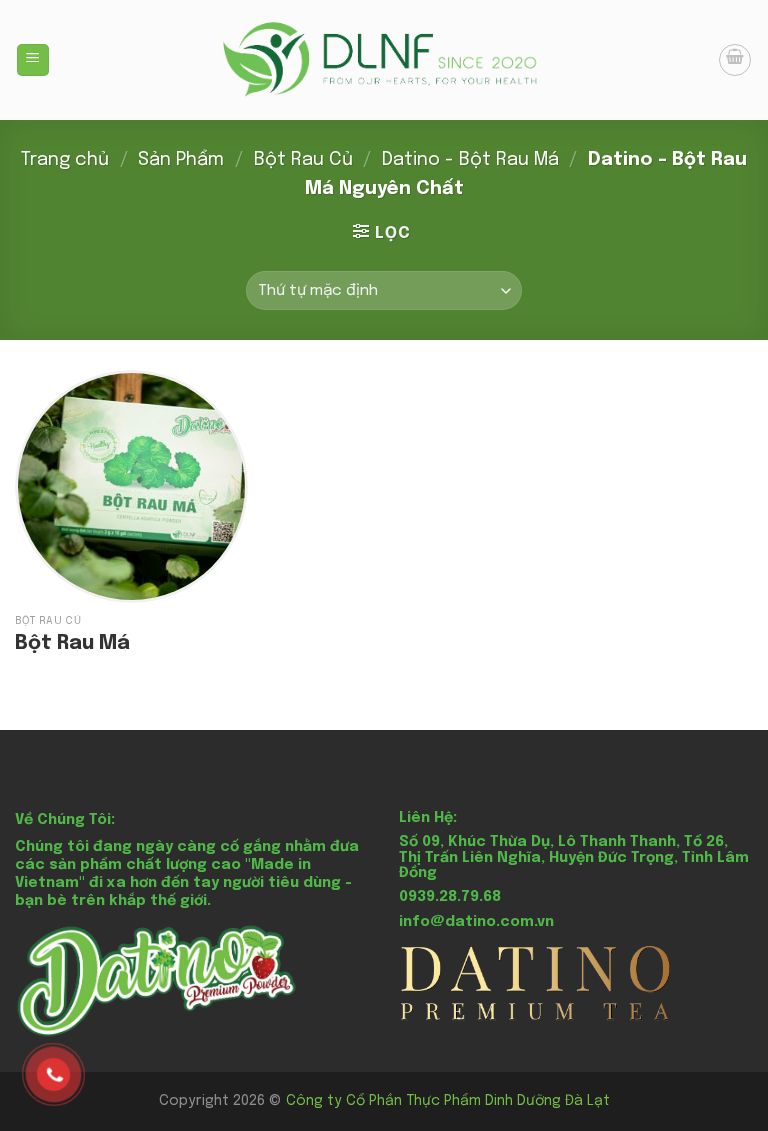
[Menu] (33, 60)
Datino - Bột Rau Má (470, 159)
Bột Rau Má (72, 643)
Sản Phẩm (181, 159)
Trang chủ (65, 159)
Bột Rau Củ (303, 159)
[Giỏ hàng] (735, 60)
